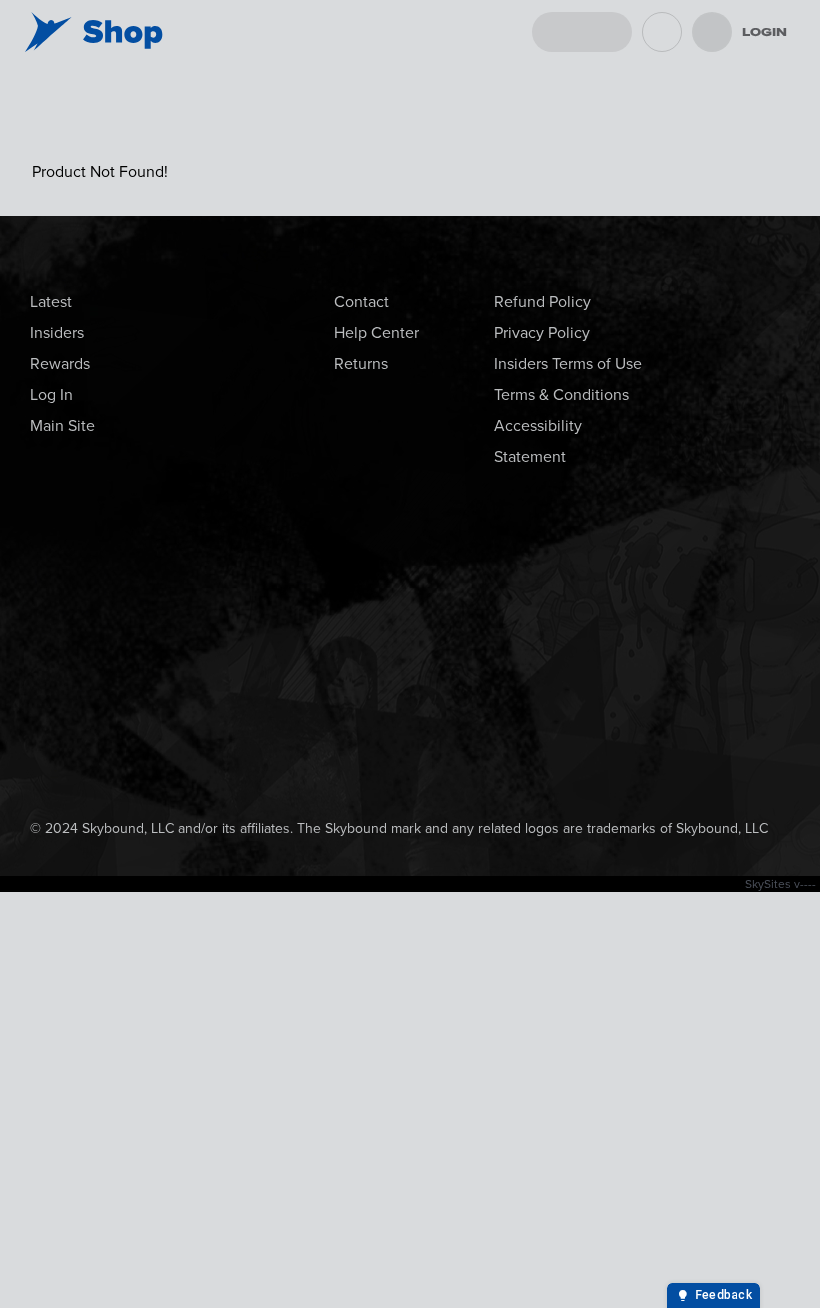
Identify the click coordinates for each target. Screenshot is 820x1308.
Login (764, 32)
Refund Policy (542, 301)
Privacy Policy (542, 332)
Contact (361, 301)
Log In (51, 394)
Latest (51, 301)
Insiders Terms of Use (568, 363)
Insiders (57, 332)
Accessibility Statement (538, 441)
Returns (361, 363)
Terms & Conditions (561, 394)
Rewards (60, 363)
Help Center (376, 332)
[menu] (712, 32)
